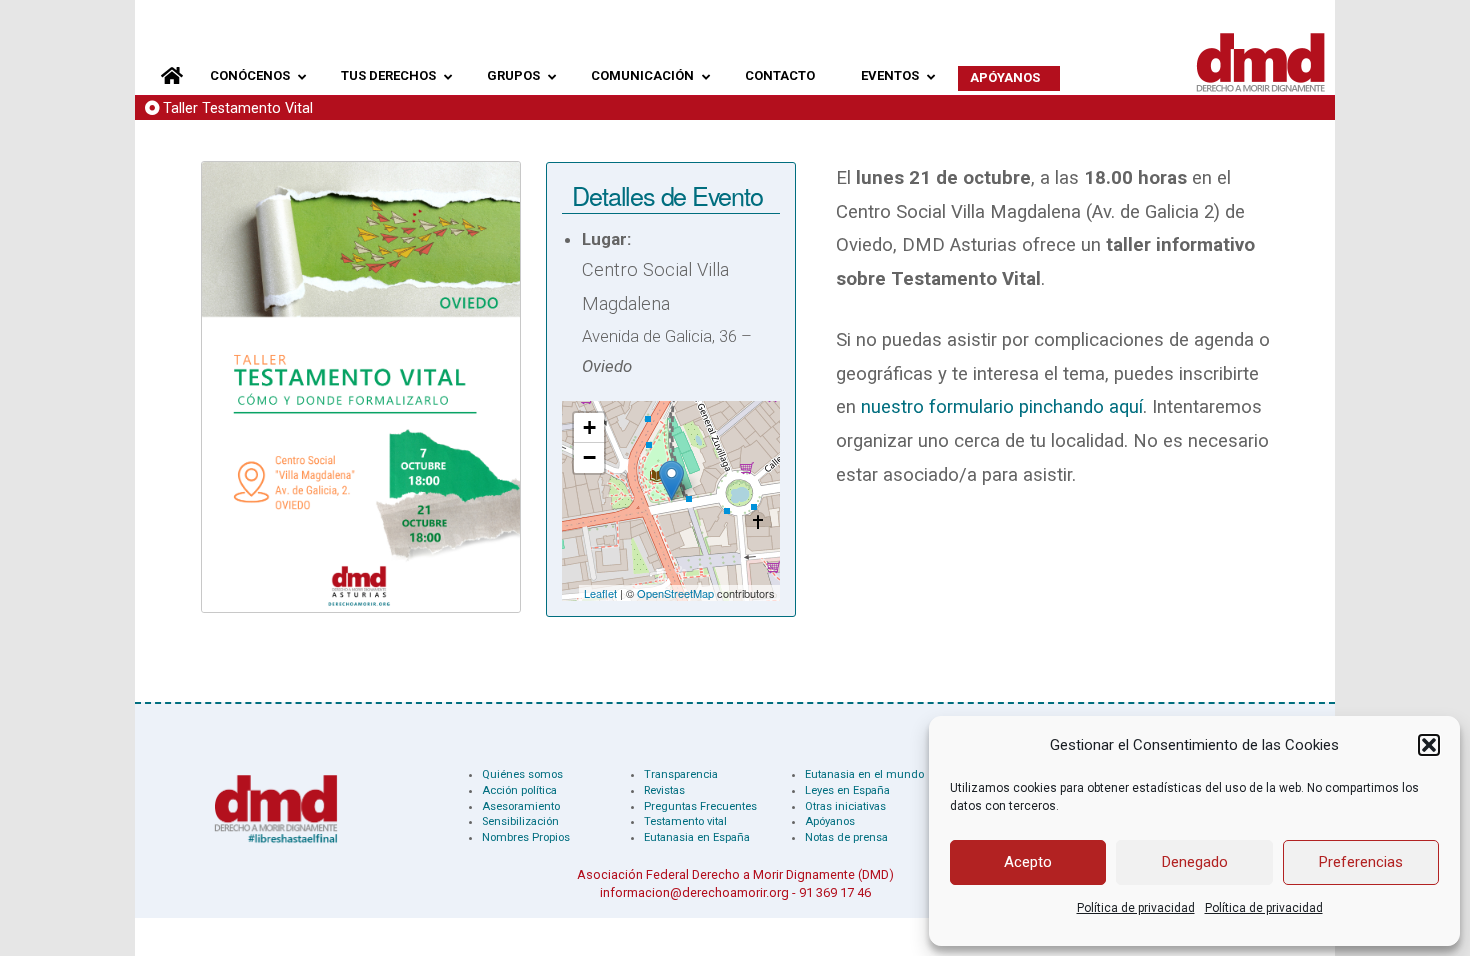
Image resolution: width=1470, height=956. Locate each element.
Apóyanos (830, 821)
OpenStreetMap (675, 593)
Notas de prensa (846, 837)
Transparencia (681, 774)
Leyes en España (847, 790)
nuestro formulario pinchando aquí (1002, 407)
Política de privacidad (1136, 908)
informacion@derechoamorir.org (694, 892)
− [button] (589, 457)
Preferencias (1361, 862)
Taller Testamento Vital (238, 108)
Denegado (1195, 862)
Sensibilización (520, 821)
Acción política (519, 790)
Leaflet (600, 593)
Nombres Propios (526, 837)
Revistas (664, 790)
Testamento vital (685, 821)
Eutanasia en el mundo (864, 774)
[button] (1429, 745)
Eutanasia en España (697, 837)
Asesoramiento (521, 806)
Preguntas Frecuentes (700, 806)
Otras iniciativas (845, 806)
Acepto (1028, 862)
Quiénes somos (522, 774)
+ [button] (589, 427)
